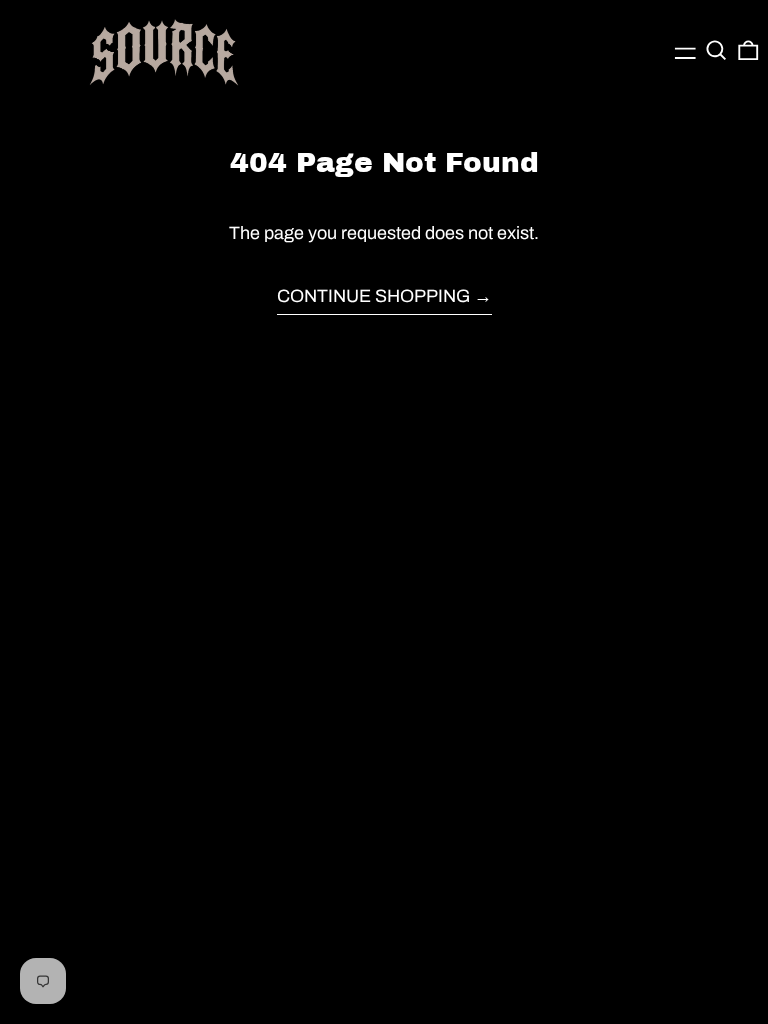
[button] (716, 50)
